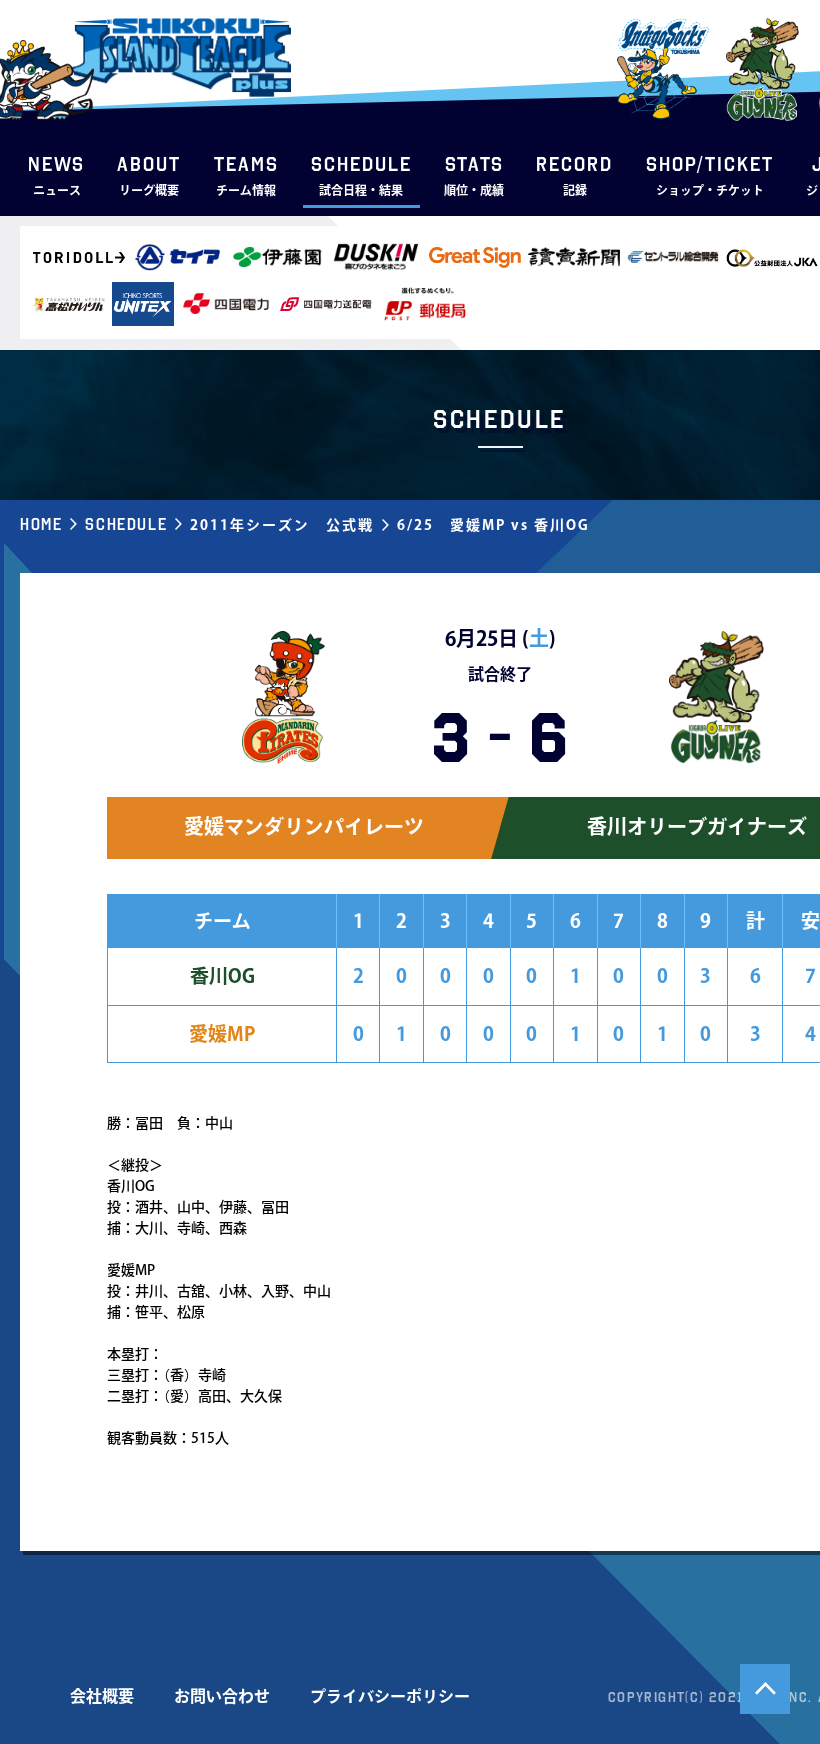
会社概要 (102, 1696)
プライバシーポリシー (390, 1696)
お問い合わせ (222, 1696)
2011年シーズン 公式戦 (282, 525)
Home (41, 524)
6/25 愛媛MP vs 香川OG (493, 525)
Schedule (126, 524)
